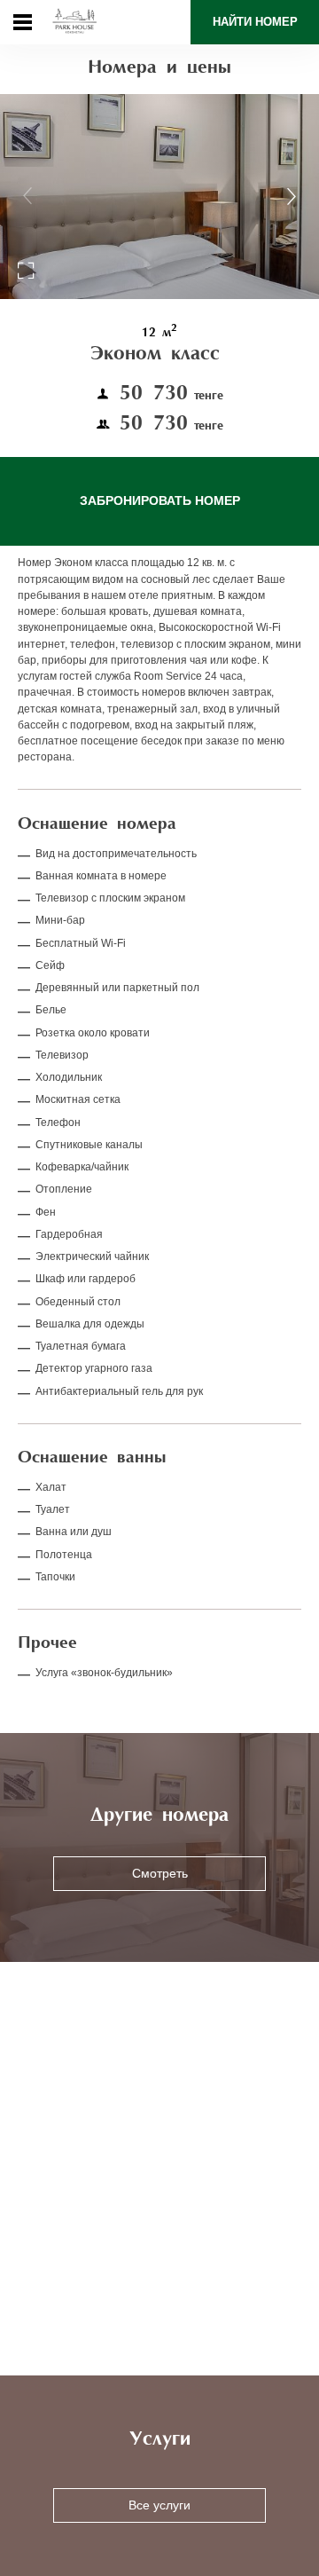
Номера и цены (159, 68)
